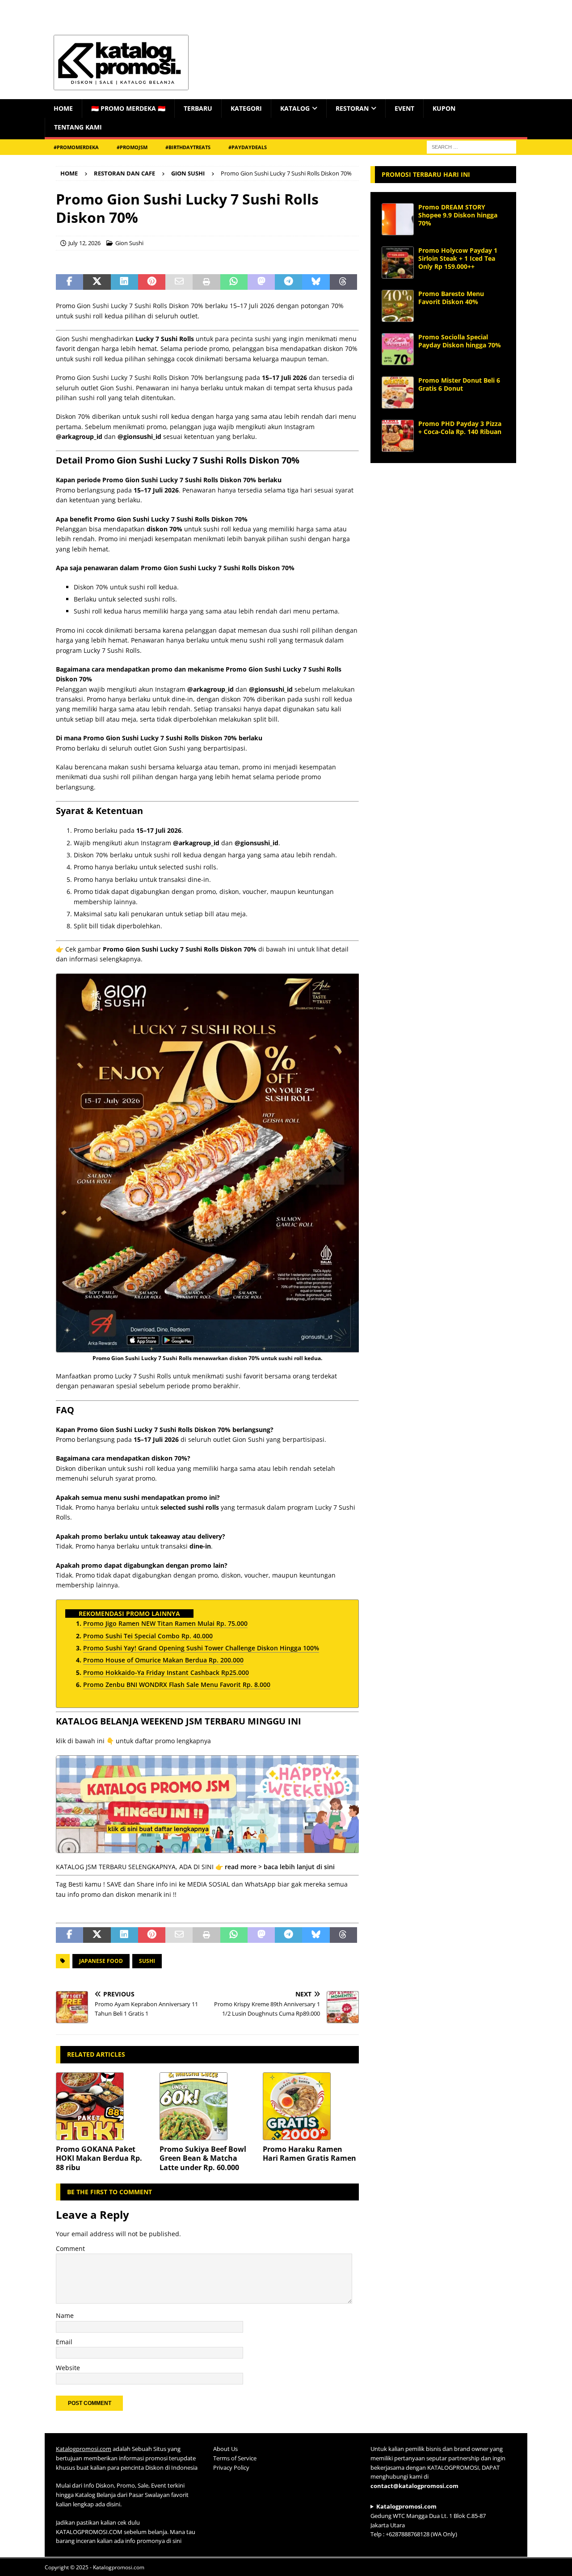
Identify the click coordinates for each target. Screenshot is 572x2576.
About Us (225, 2449)
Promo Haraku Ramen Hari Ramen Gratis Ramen (309, 2154)
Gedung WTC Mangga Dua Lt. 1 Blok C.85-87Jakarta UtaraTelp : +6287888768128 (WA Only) (428, 2520)
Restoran (352, 108)
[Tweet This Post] (97, 282)
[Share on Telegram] (288, 282)
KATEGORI (246, 108)
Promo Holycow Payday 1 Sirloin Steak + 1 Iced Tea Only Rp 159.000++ (458, 258)
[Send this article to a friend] (179, 282)
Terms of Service (235, 2458)
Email (64, 2342)
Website (68, 2368)
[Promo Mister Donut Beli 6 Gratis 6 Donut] (398, 392)
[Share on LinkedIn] (124, 282)
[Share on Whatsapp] (234, 282)
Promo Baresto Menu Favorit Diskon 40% (451, 298)
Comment (70, 2248)
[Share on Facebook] (69, 282)
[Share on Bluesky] (316, 282)
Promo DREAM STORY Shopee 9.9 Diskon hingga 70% (458, 215)
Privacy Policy (231, 2467)
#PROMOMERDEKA (76, 147)
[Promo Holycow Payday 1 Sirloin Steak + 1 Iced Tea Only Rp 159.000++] (398, 263)
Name (65, 2315)
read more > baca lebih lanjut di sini (280, 1867)
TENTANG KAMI (78, 127)
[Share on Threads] (343, 282)
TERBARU (198, 108)
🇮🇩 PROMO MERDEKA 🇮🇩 (128, 108)
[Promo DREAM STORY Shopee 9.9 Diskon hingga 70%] (398, 219)
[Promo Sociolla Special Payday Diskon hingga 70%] (398, 349)
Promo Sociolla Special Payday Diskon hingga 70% (460, 341)
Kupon (444, 108)
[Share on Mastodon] (261, 282)
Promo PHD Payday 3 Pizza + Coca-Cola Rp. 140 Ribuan (460, 428)
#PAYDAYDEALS (248, 147)
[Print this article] (206, 282)
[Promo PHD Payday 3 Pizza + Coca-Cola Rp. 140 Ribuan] (398, 436)
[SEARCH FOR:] (471, 146)
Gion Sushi (129, 243)
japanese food (101, 1961)
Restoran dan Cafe (124, 173)
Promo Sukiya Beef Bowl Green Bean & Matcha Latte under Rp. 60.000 (203, 2158)
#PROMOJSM (132, 147)
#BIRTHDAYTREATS (188, 147)
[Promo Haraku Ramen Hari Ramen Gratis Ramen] (311, 2106)
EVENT (404, 108)
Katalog (295, 108)
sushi (147, 1961)
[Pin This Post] (152, 282)
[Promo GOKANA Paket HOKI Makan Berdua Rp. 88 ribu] (104, 2106)
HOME (63, 108)
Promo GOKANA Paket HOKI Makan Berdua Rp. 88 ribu (99, 2158)
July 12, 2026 (84, 243)
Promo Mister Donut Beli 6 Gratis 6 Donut (459, 384)
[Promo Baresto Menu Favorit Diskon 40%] (398, 306)
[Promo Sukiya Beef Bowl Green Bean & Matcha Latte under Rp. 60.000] (208, 2106)
